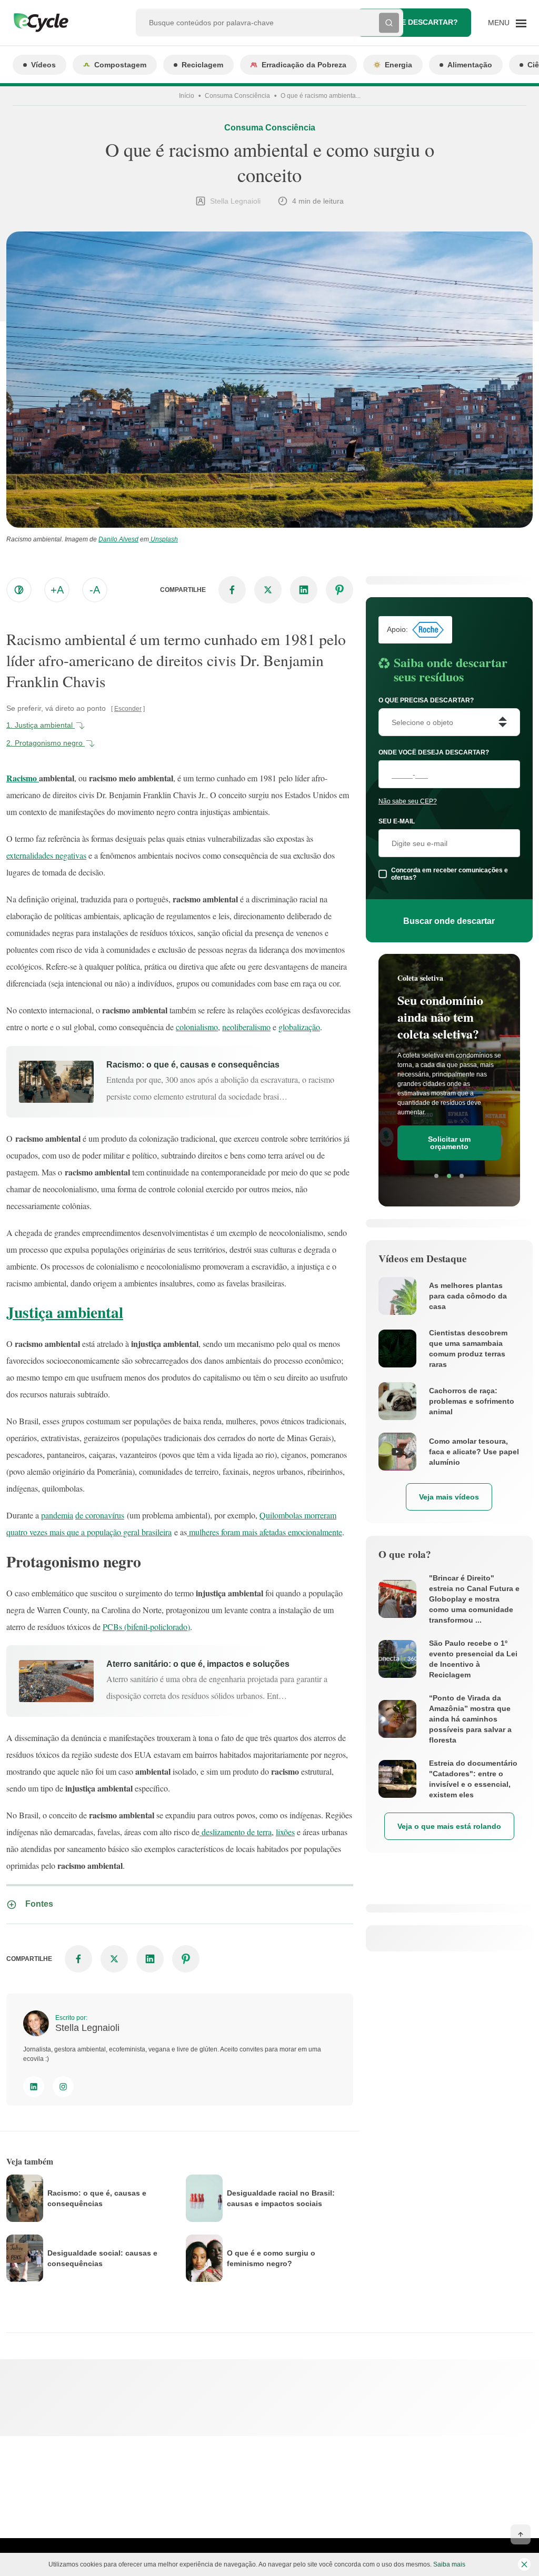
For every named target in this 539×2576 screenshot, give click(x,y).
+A (57, 590)
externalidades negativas (46, 855)
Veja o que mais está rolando (449, 1826)
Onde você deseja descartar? (434, 752)
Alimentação (470, 65)
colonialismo (197, 1027)
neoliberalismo (246, 1027)
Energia (398, 65)
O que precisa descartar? (426, 700)
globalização (299, 1027)
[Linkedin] (34, 2087)
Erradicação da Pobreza (304, 65)
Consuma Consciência (237, 96)
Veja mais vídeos (449, 1497)
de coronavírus (100, 1515)
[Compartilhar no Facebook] (232, 590)
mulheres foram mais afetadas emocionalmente (264, 1532)
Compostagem (120, 65)
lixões (285, 1832)
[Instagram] (63, 2087)
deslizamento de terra (236, 1832)
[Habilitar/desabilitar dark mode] (19, 590)
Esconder (128, 709)
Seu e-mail (397, 821)
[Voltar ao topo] (521, 2534)
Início (187, 96)
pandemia (57, 1515)
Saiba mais (449, 2564)
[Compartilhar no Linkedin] (304, 590)
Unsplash (163, 539)
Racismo (23, 778)
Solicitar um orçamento (449, 1143)
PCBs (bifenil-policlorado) (146, 1627)
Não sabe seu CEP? (408, 801)
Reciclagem (202, 65)
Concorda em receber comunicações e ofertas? (450, 874)
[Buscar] (389, 23)
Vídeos (43, 65)
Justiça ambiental (65, 1312)
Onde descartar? (421, 22)
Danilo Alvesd (118, 539)
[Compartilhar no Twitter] (268, 590)
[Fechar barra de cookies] (524, 2564)
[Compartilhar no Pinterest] (340, 590)
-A (95, 590)
